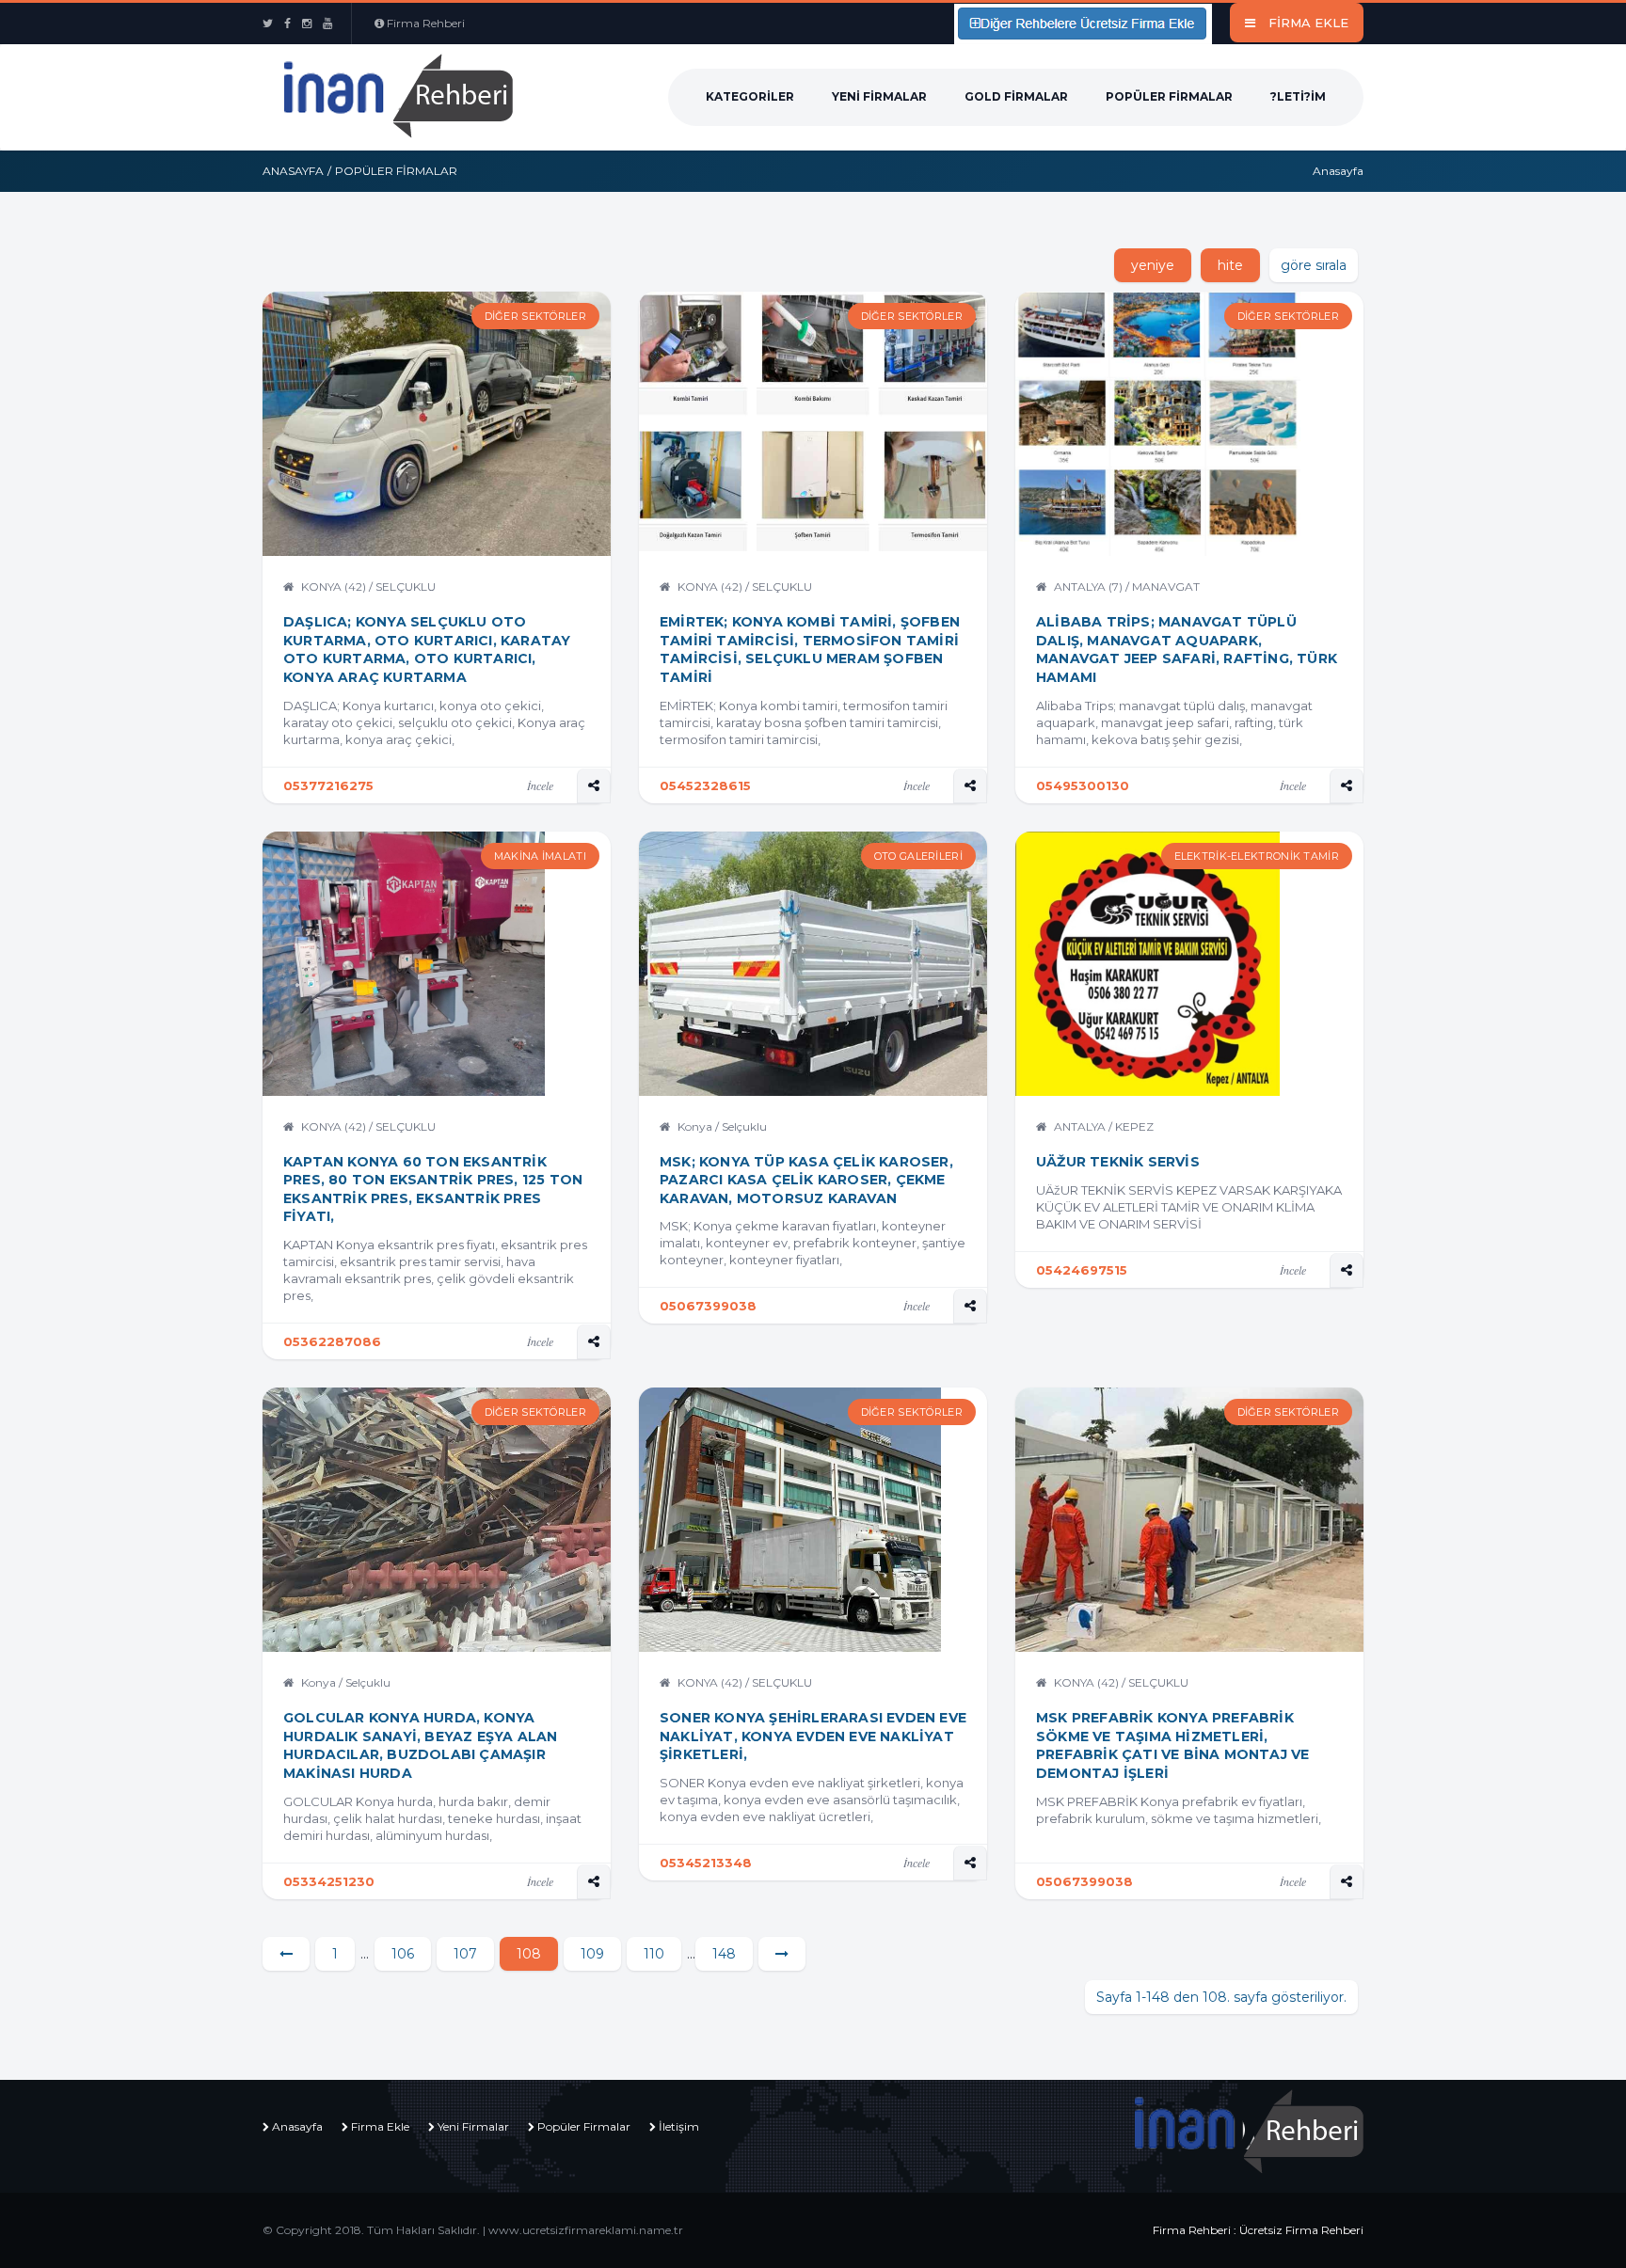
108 (529, 1954)
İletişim (679, 2126)
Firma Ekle (380, 2126)
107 (465, 1954)
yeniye (1153, 265)
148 (724, 1954)
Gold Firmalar (1016, 96)
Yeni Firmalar (879, 96)
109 (592, 1954)
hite (1230, 265)
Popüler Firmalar (1169, 96)
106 (403, 1954)
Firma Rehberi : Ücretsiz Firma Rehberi (1258, 2230)
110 (654, 1954)
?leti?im (1298, 96)
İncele (540, 785)
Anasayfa (293, 171)
